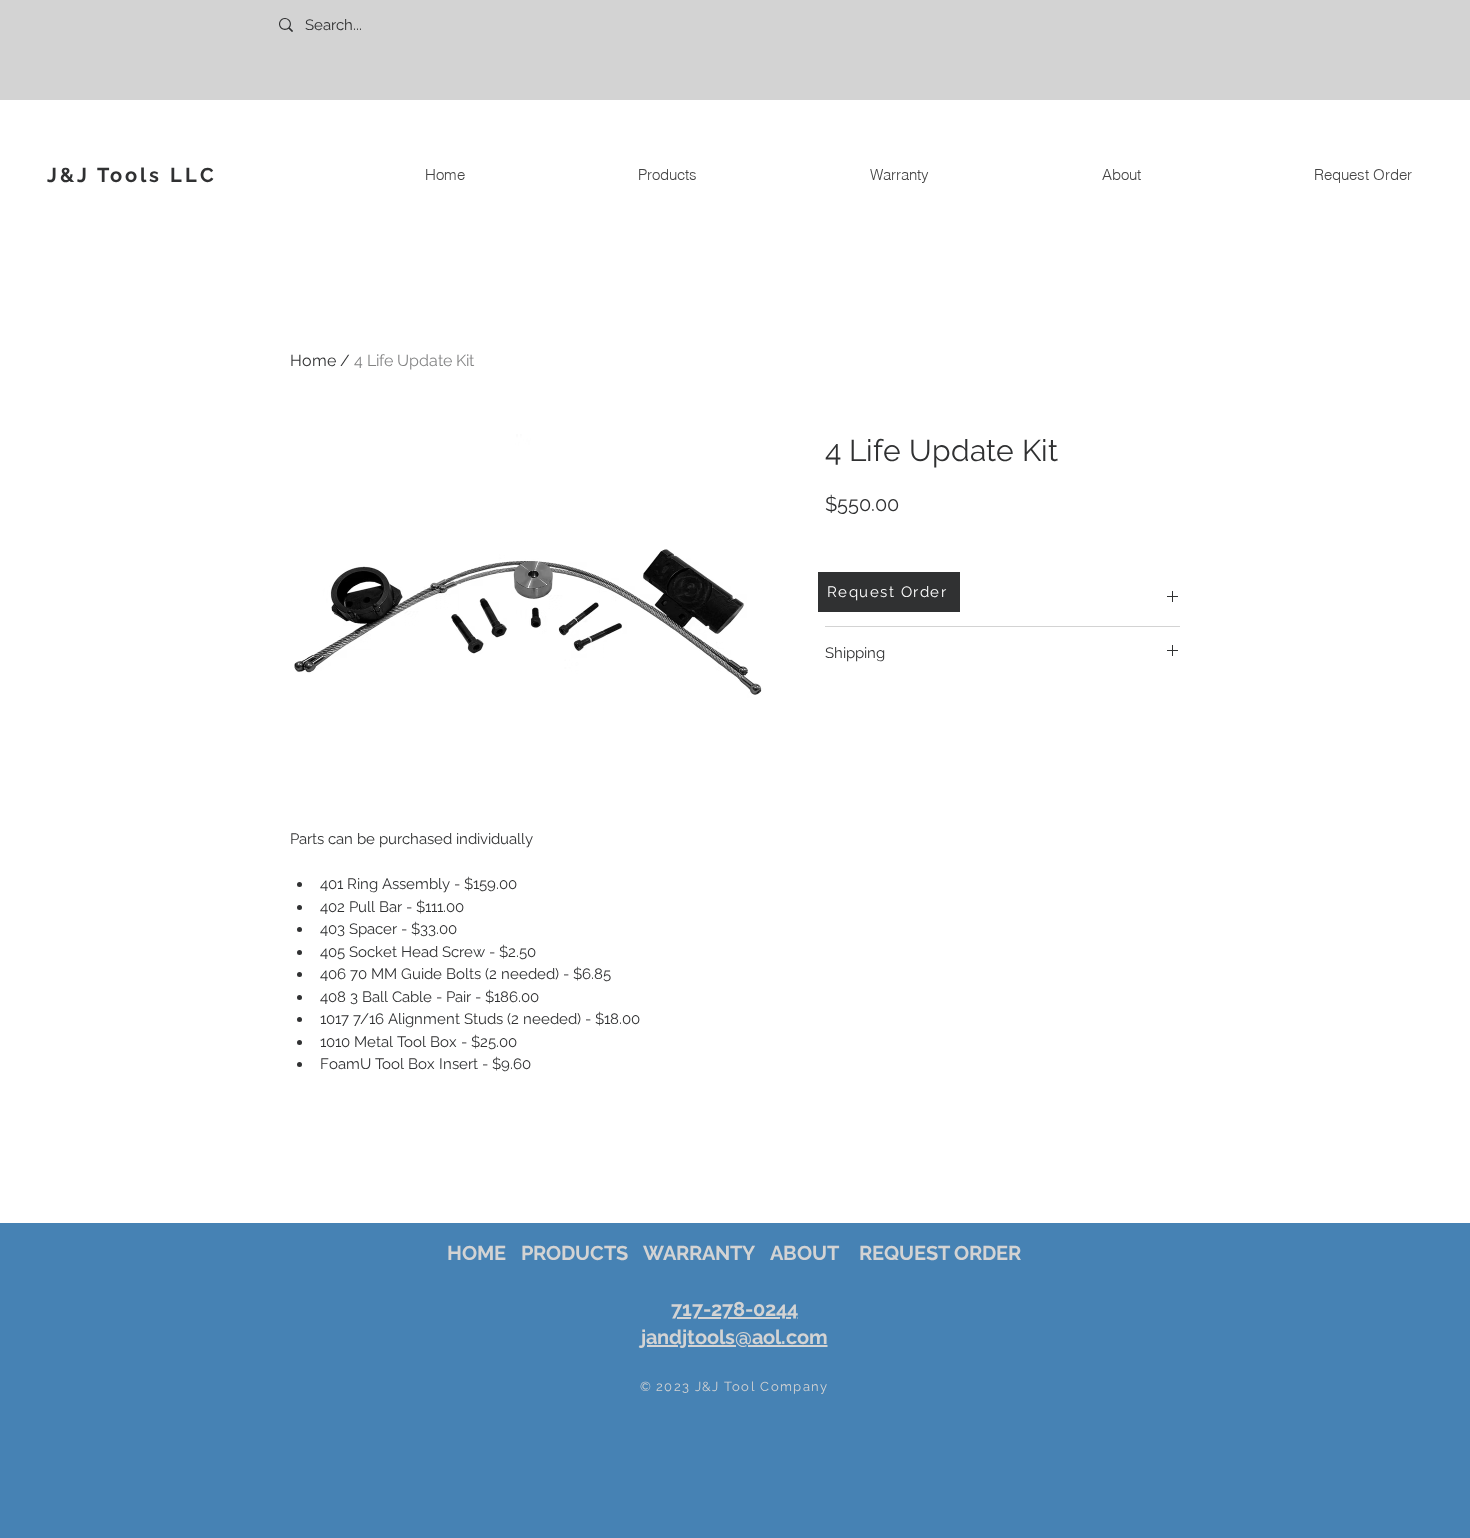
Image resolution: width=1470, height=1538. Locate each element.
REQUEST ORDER (940, 1253)
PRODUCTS (574, 1253)
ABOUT (804, 1253)
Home (313, 360)
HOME (476, 1253)
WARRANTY (699, 1253)
